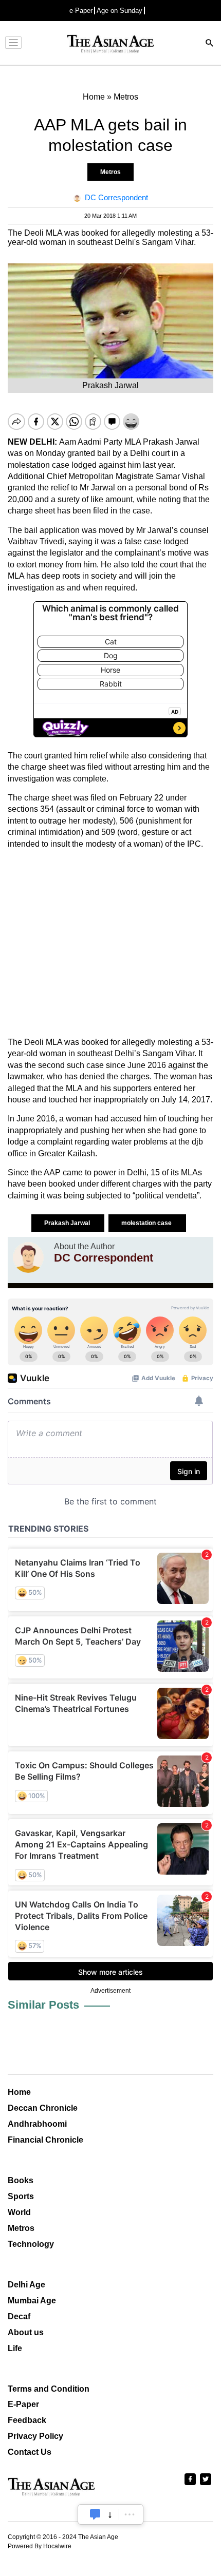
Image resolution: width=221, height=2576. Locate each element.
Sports (21, 2196)
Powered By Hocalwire (40, 2546)
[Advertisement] (110, 943)
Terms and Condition (49, 2389)
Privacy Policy (35, 2436)
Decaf (19, 2316)
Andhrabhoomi (37, 2124)
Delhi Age (26, 2285)
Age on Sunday (119, 11)
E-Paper (23, 2404)
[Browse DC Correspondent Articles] (28, 1257)
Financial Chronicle (45, 2140)
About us (26, 2332)
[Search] (210, 44)
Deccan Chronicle (43, 2108)
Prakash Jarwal (68, 1223)
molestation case (147, 1223)
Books (21, 2180)
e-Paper (81, 11)
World (19, 2212)
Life (15, 2348)
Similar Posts (43, 2005)
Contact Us (30, 2452)
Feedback (27, 2420)
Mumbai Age (32, 2301)
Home (19, 2092)
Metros (110, 172)
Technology (31, 2244)
